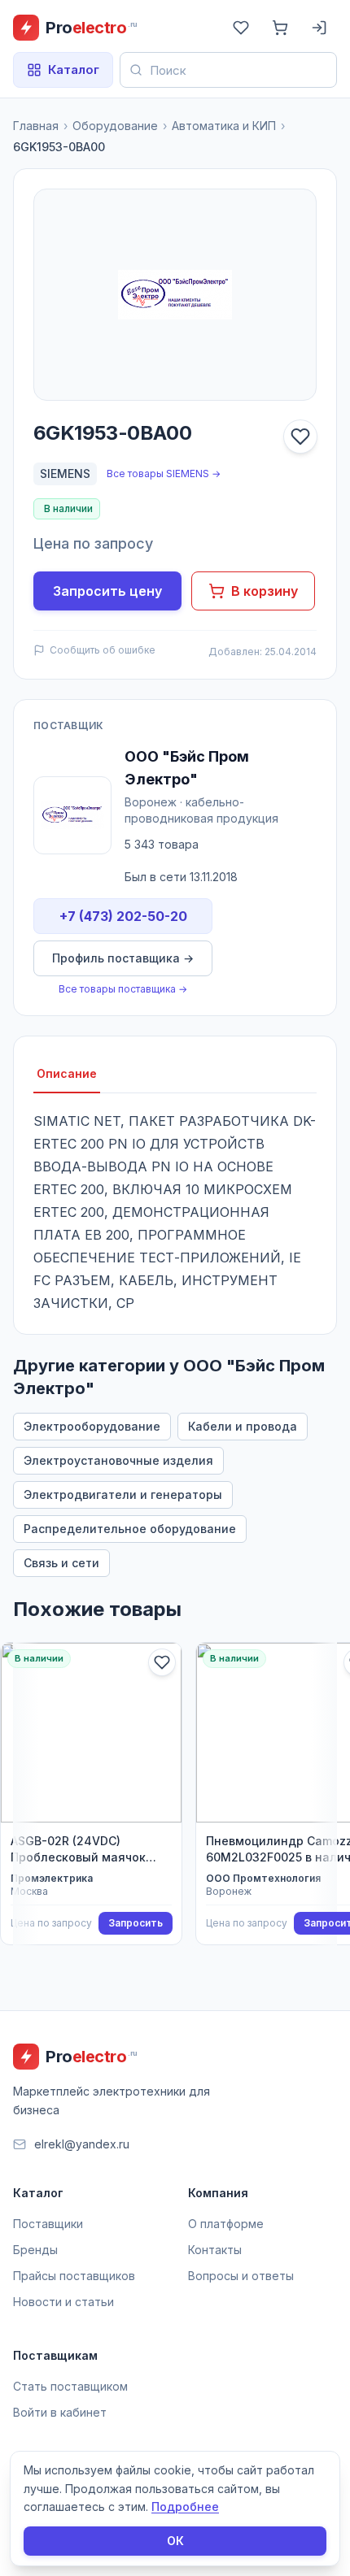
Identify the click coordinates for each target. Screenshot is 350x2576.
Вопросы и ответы (241, 2276)
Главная (36, 126)
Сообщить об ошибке (103, 650)
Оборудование (115, 126)
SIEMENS (65, 473)
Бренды (35, 2250)
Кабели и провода (243, 1426)
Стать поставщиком (70, 2386)
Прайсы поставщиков (74, 2276)
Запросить (136, 1923)
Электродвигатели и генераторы (123, 1494)
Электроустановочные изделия (118, 1460)
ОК (175, 2541)
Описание (67, 1073)
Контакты (215, 2250)
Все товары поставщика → (123, 989)
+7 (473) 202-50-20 (123, 916)
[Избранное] (241, 28)
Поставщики (48, 2224)
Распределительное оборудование (130, 1529)
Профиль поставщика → (123, 958)
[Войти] (319, 28)
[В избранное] (300, 437)
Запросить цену (107, 591)
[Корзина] (280, 28)
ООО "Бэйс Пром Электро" (187, 768)
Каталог (74, 70)
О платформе (226, 2224)
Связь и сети (61, 1563)
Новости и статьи (63, 2302)
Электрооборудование (92, 1426)
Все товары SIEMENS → (164, 473)
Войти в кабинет (60, 2412)
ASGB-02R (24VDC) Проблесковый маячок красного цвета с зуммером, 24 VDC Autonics (78, 1850)
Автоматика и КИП (224, 126)
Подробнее (185, 2506)
